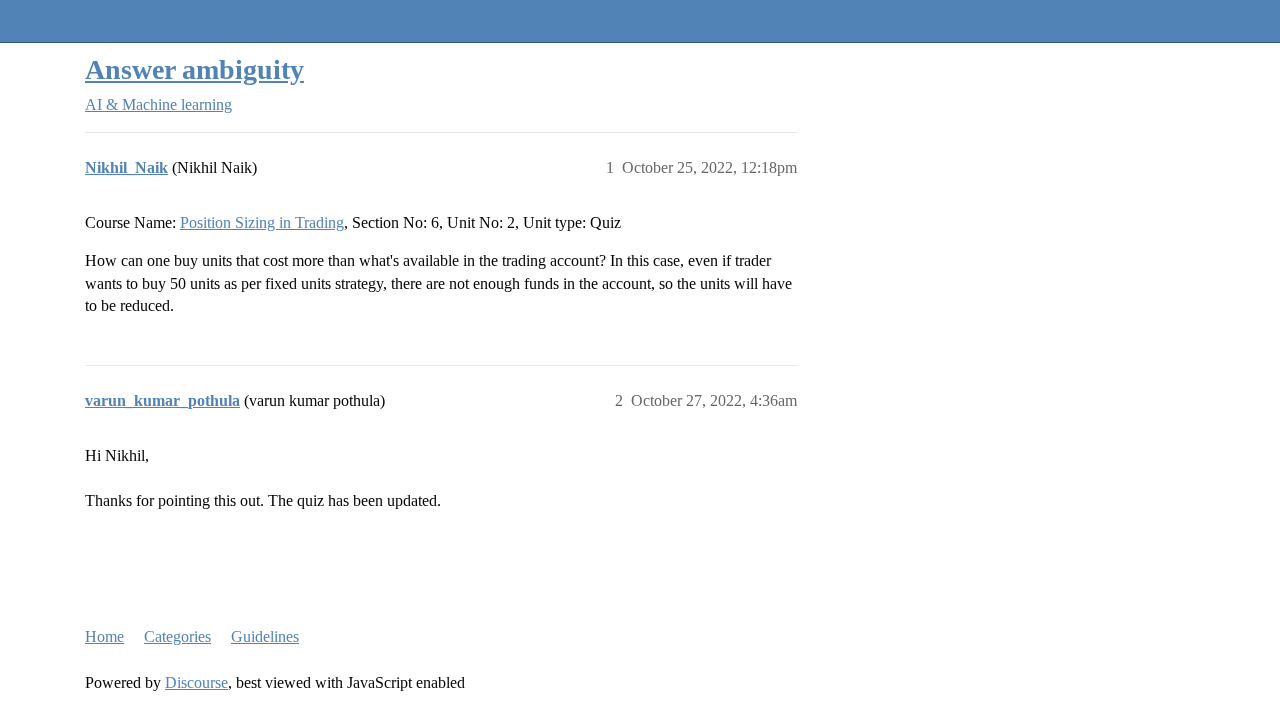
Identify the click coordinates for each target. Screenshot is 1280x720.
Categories (177, 636)
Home (104, 636)
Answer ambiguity (194, 69)
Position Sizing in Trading (262, 222)
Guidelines (265, 636)
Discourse (196, 682)
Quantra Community (75, 20)
